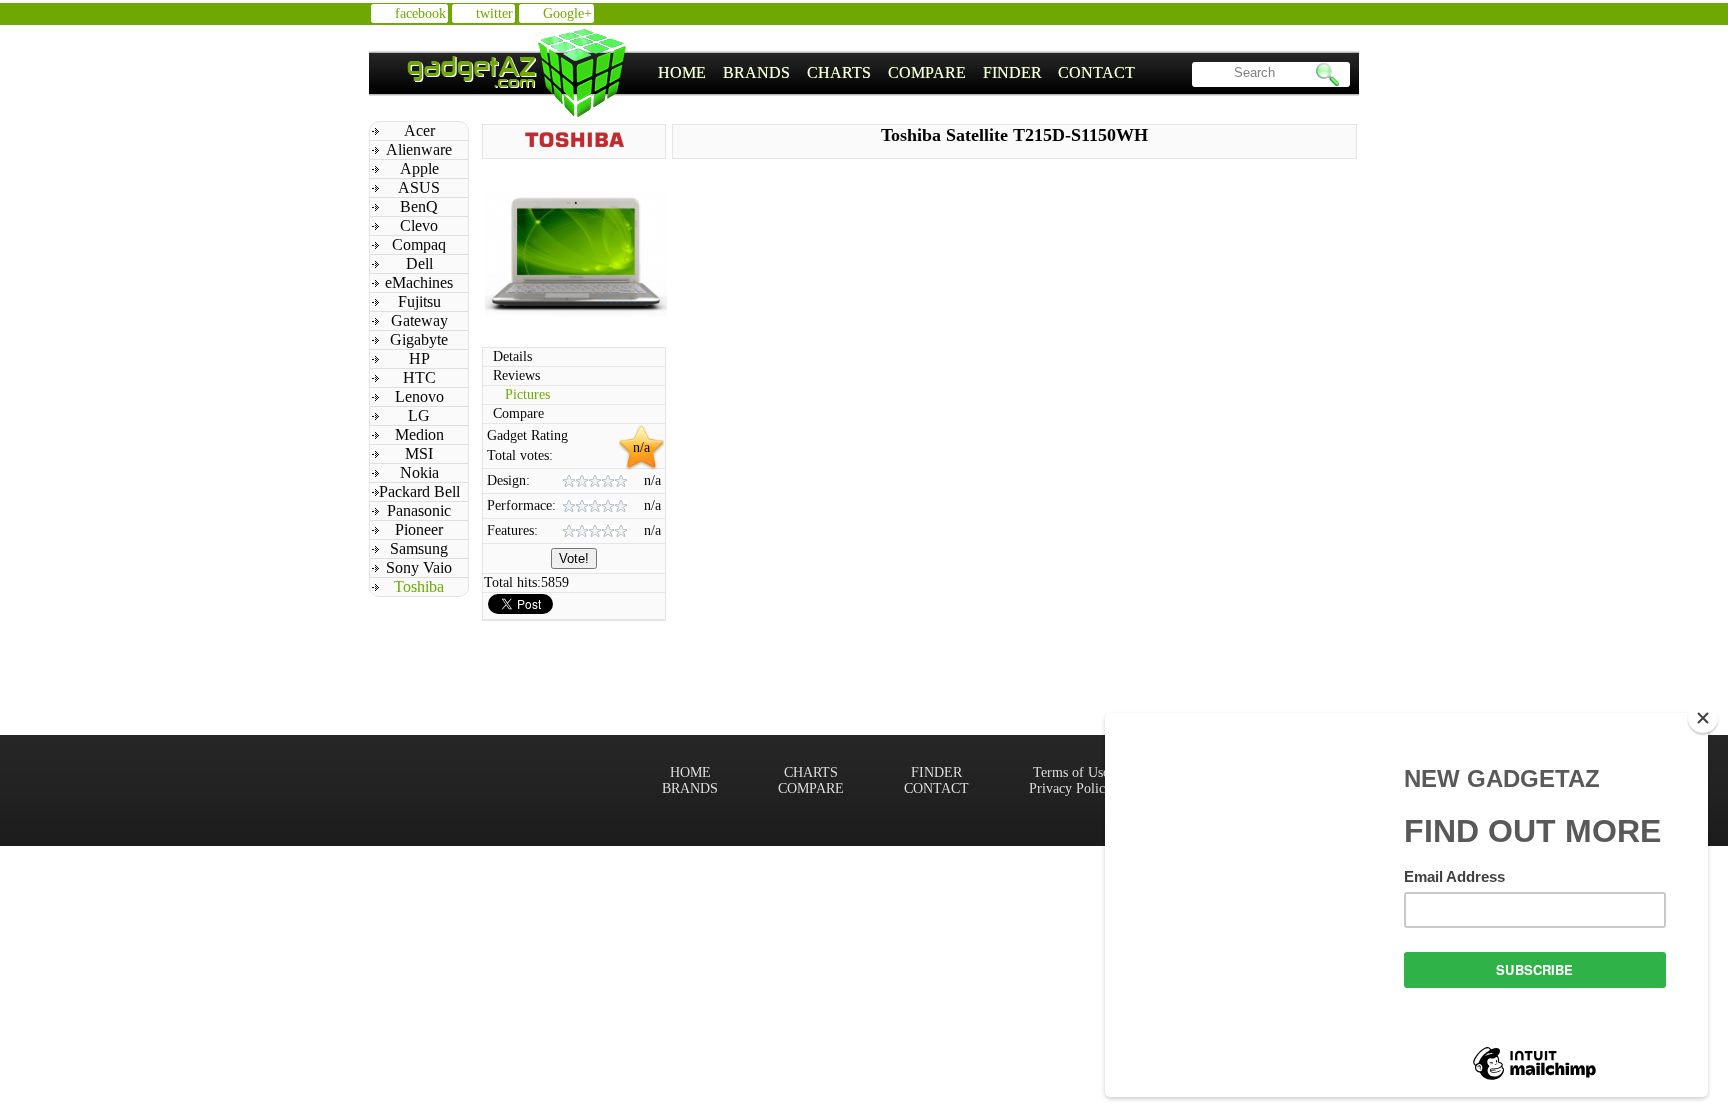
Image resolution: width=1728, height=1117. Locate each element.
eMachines (419, 282)
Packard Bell (419, 491)
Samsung (419, 548)
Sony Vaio (419, 567)
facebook (420, 13)
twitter (494, 13)
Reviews (516, 375)
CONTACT (1096, 72)
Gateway (419, 320)
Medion (419, 434)
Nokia (419, 472)
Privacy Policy (1070, 788)
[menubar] (897, 73)
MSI (419, 453)
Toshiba (419, 586)
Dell (419, 263)
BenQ (419, 206)
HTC (419, 377)
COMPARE (927, 72)
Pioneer (419, 529)
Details (512, 356)
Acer (419, 130)
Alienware (419, 149)
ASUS (419, 187)
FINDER (1012, 72)
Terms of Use (1071, 772)
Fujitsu (419, 301)
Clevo (419, 225)
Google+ (567, 13)
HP (419, 358)
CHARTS (839, 72)
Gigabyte (419, 339)
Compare (518, 413)
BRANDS (756, 72)
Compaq (419, 244)
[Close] (1703, 718)
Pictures (527, 394)
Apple (419, 168)
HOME (682, 72)
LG (419, 415)
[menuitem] (682, 73)
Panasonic (419, 510)
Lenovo (419, 396)
